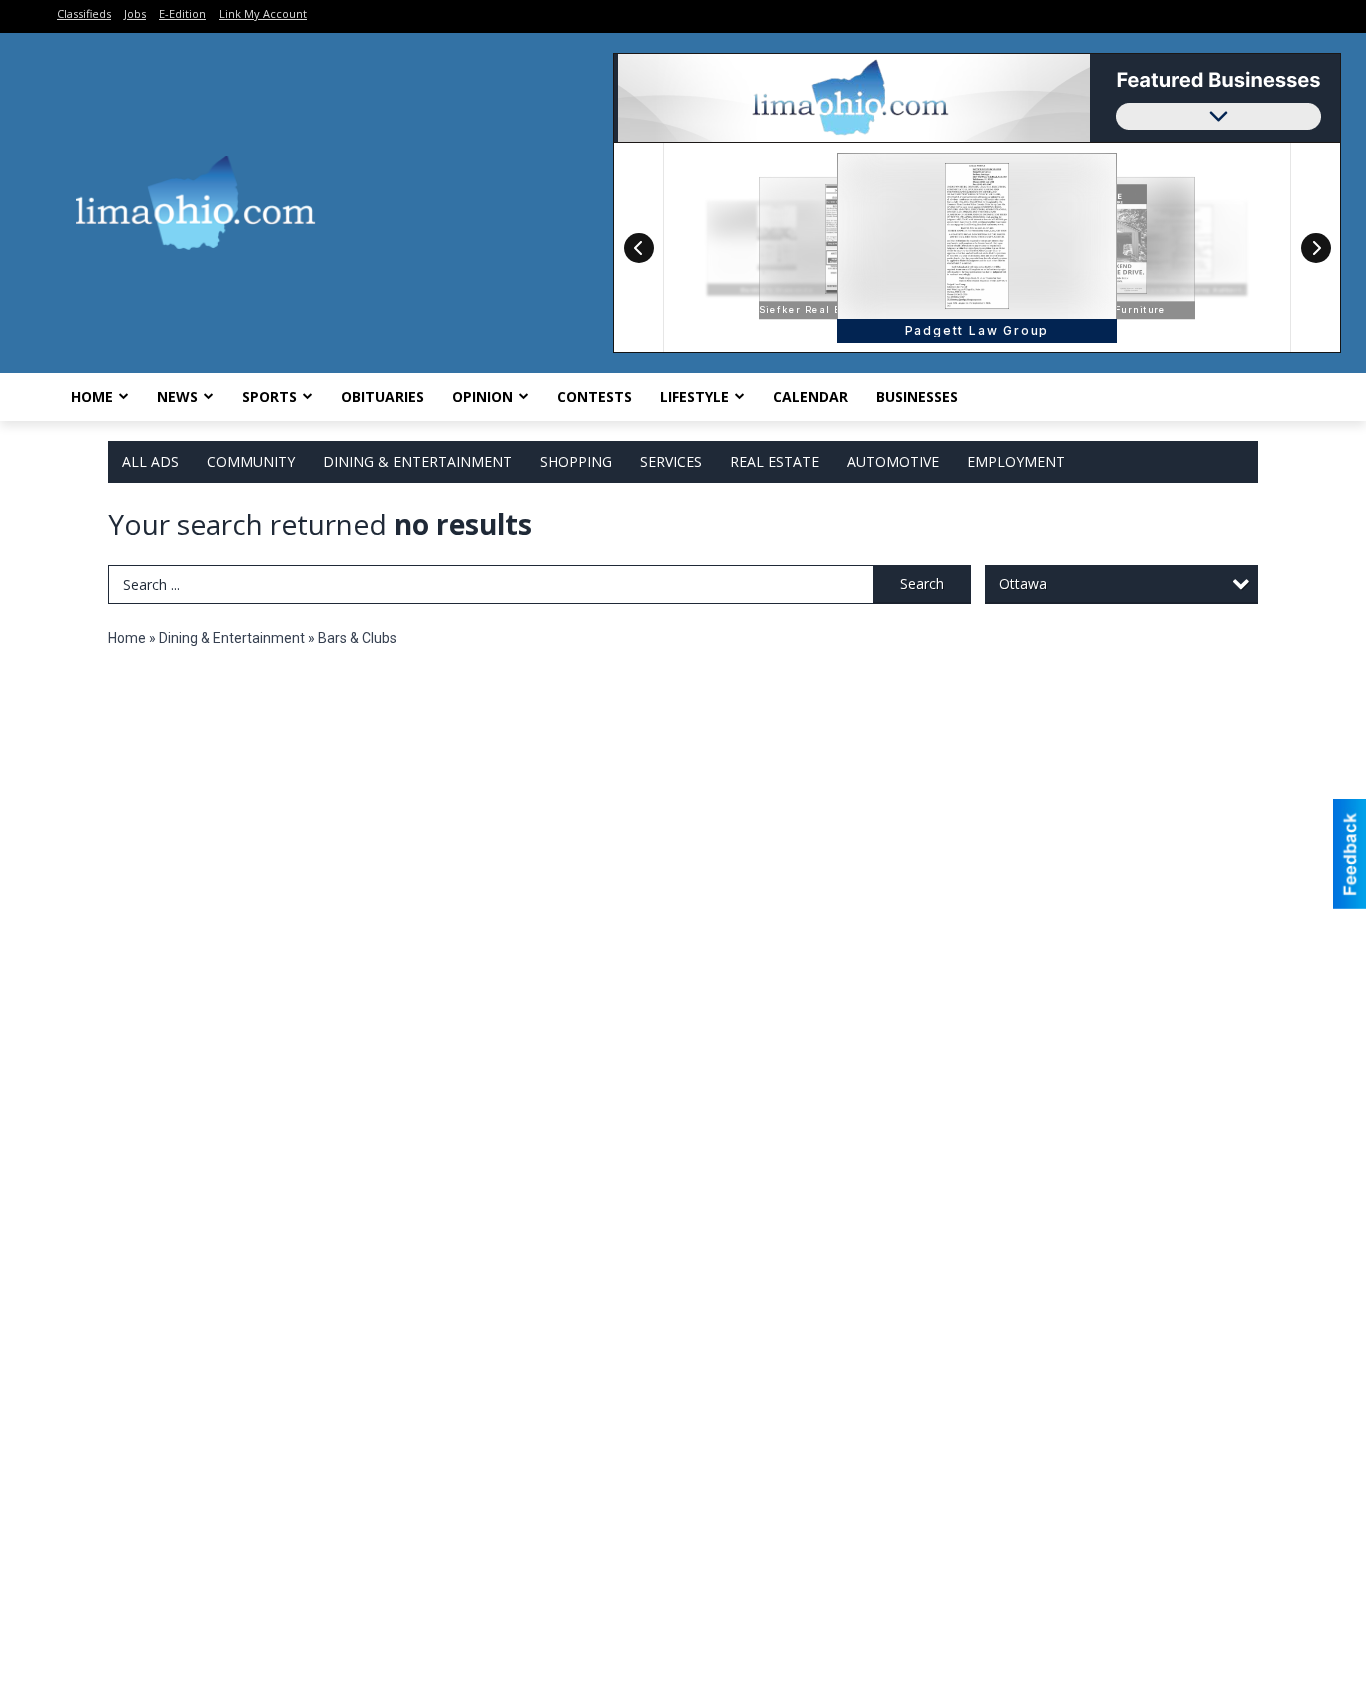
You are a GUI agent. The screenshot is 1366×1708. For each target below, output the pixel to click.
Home (92, 396)
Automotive (893, 461)
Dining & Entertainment (417, 461)
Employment (1016, 461)
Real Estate (774, 461)
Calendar (810, 396)
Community (251, 461)
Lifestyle (694, 396)
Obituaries (382, 396)
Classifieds (84, 13)
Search (922, 583)
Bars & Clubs (357, 638)
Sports (269, 396)
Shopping (576, 461)
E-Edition (182, 13)
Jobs (135, 13)
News (177, 396)
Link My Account (263, 13)
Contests (594, 396)
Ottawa (1023, 583)
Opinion (482, 396)
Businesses (917, 396)
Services (671, 461)
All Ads (150, 461)
